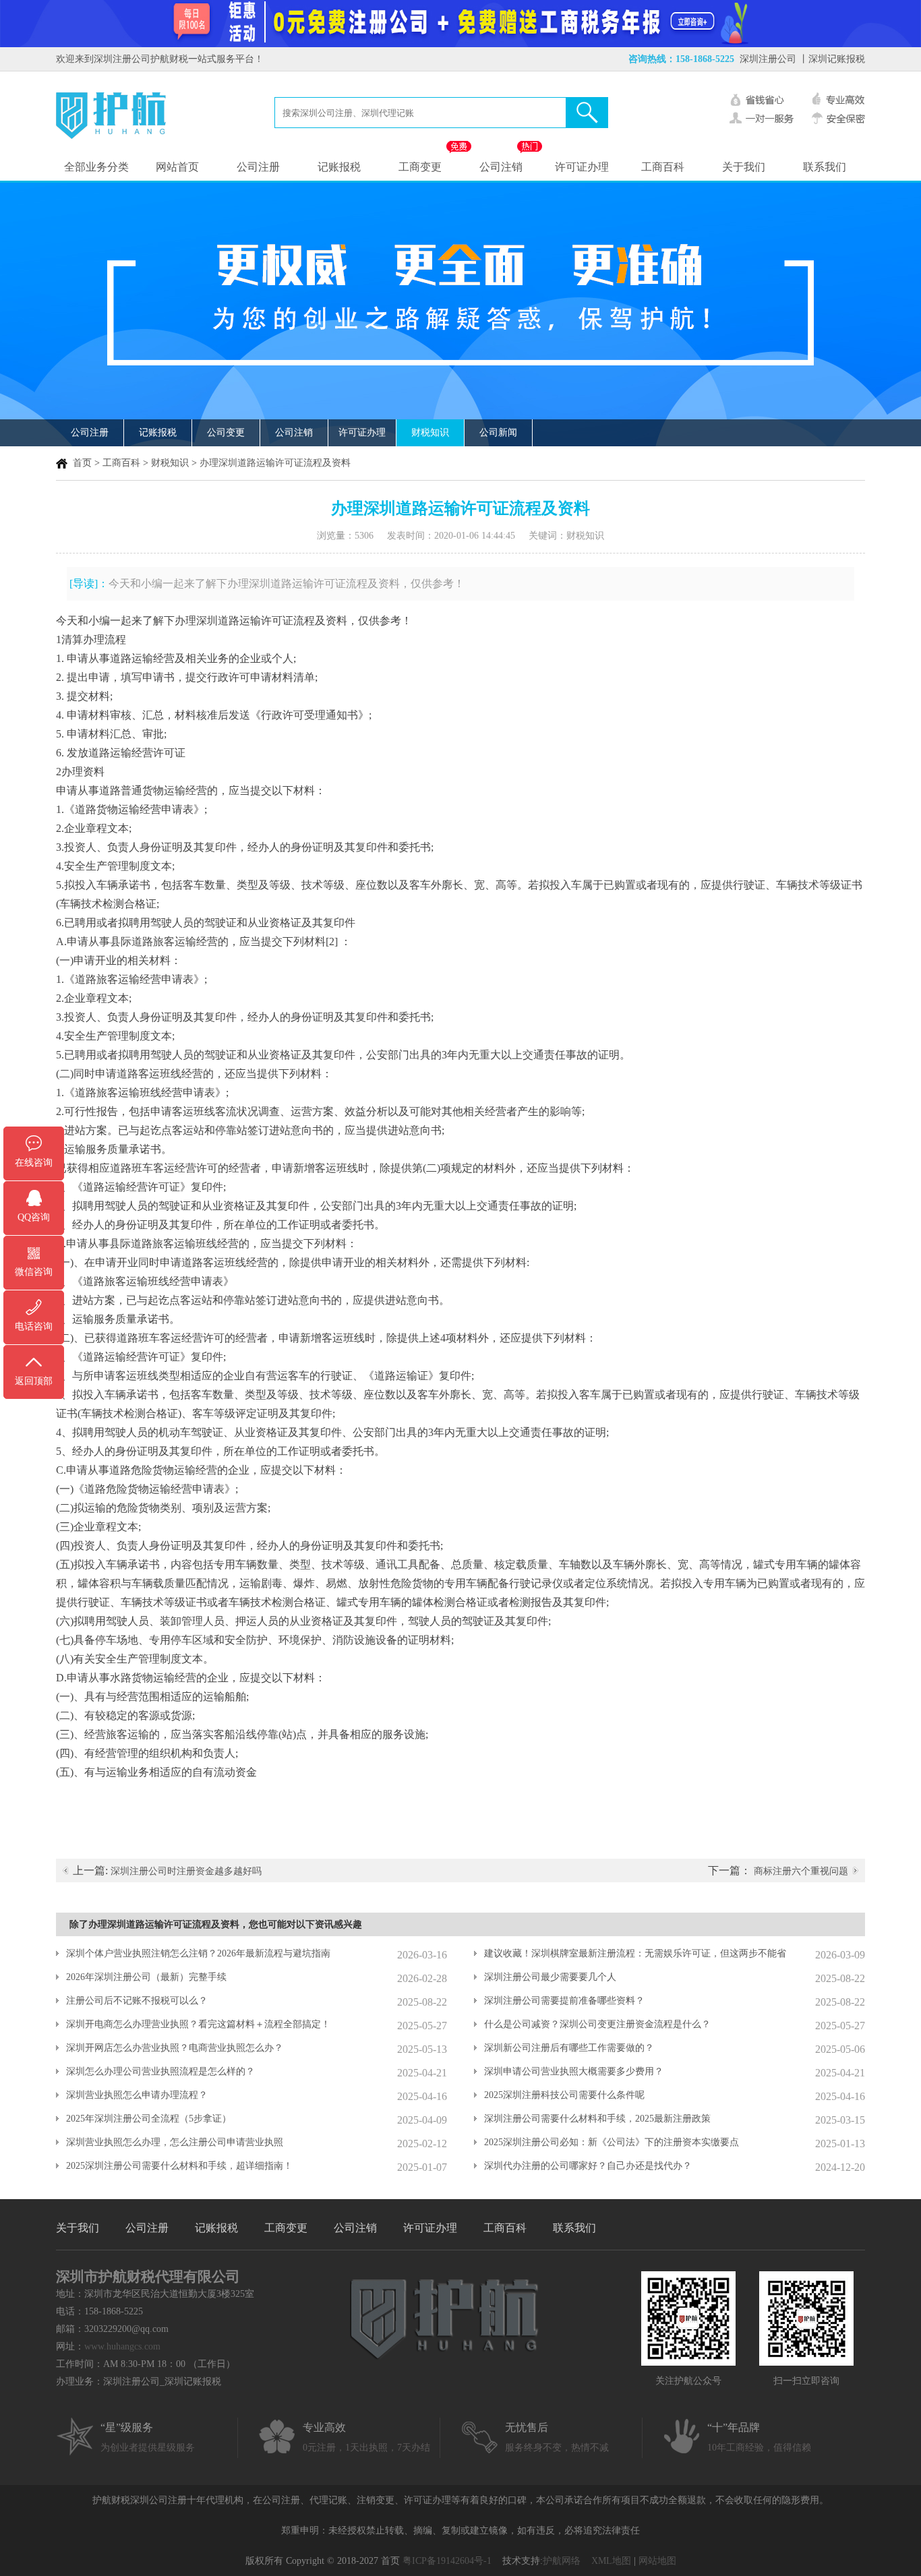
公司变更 (226, 432)
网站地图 (657, 2561)
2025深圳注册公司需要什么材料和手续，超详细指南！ (179, 2166)
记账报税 (339, 167)
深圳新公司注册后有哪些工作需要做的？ (569, 2048)
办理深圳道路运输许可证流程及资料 (275, 463)
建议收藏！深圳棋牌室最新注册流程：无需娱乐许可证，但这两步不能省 (635, 1953)
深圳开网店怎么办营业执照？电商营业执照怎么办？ (175, 2048)
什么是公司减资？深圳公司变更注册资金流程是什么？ (597, 2024)
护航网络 (562, 2561)
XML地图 (611, 2561)
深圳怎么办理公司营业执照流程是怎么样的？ (160, 2071)
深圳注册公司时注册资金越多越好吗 (186, 1871)
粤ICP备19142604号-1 (447, 2561)
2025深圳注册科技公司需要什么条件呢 (564, 2095)
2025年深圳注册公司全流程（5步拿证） (149, 2119)
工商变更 (420, 167)
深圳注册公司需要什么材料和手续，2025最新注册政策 (597, 2119)
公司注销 (501, 167)
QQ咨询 (34, 1217)
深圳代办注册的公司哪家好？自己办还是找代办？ (588, 2166)
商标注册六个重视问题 (801, 1871)
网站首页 (177, 167)
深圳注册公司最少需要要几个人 (550, 1977)
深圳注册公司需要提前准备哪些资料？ (564, 2001)
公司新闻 (498, 432)
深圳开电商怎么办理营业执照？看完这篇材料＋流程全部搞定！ (198, 2024)
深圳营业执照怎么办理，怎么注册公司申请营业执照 (175, 2142)
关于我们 (744, 167)
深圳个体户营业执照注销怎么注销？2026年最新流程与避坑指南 (198, 1953)
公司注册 (258, 167)
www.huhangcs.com (122, 2346)
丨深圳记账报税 (832, 59)
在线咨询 (34, 1163)
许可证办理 (582, 167)
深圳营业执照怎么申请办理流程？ (137, 2095)
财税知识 (430, 432)
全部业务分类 (96, 167)
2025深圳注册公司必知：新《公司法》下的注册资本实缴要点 (612, 2142)
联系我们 (825, 167)
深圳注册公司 (768, 59)
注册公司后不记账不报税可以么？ (137, 2001)
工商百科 (663, 167)
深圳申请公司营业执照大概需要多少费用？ (574, 2071)
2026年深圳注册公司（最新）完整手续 (146, 1977)
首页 (82, 463)
